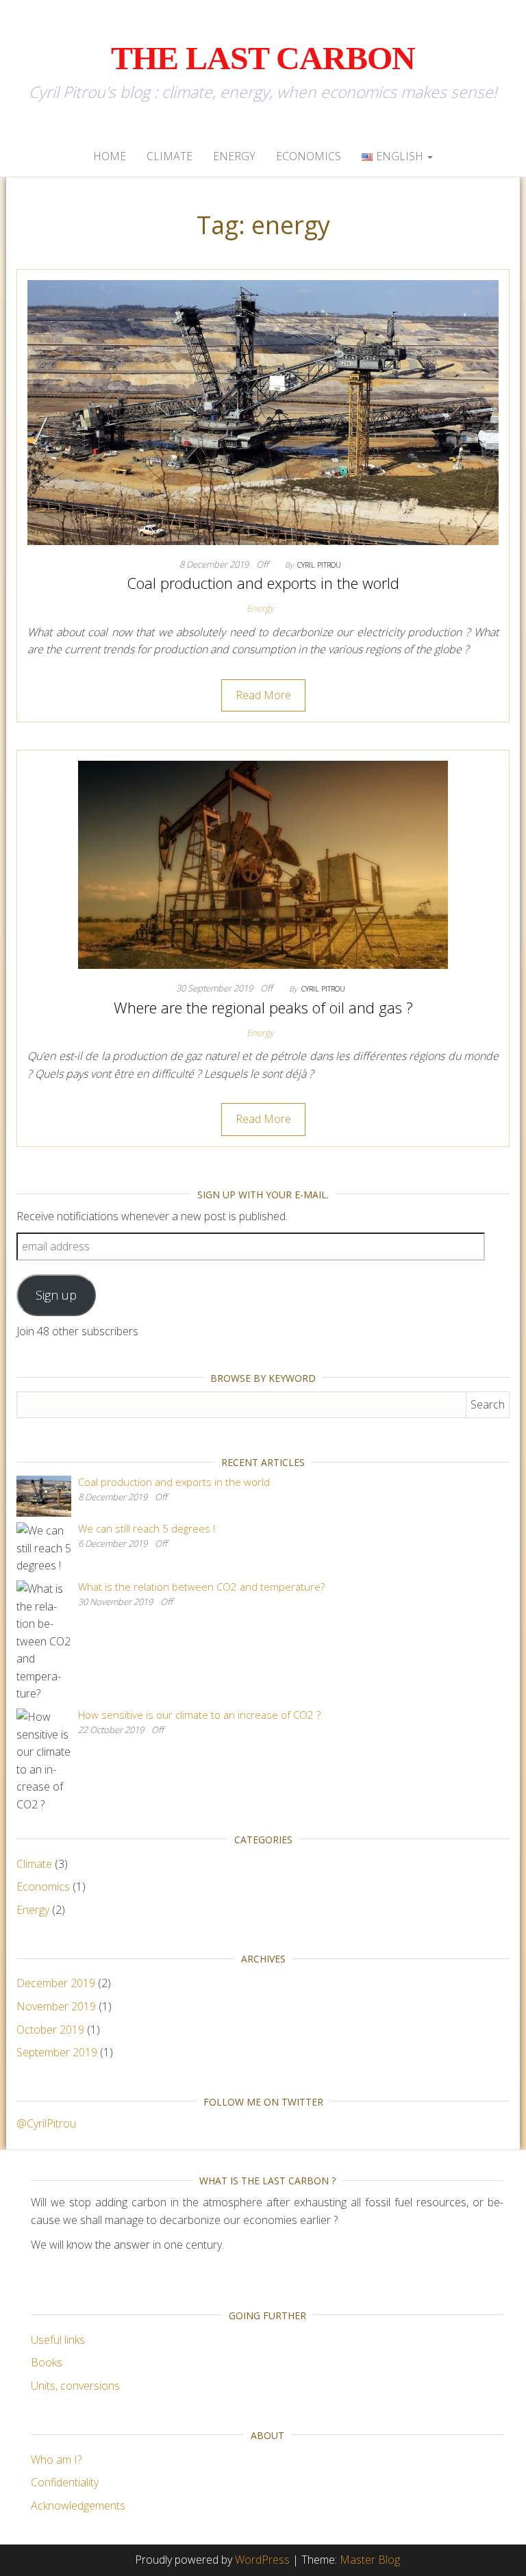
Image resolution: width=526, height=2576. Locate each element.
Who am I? (56, 2460)
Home (110, 156)
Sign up (56, 1295)
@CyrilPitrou (46, 2123)
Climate (170, 156)
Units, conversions (75, 2386)
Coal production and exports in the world (263, 583)
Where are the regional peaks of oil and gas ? (263, 1007)
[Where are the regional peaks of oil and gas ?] (263, 864)
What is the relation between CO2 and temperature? (201, 1587)
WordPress (262, 2560)
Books (47, 2362)
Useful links (58, 2340)
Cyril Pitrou (319, 565)
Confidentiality (65, 2482)
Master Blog (370, 2560)
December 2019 (56, 1983)
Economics (309, 156)
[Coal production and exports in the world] (263, 412)
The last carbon (263, 58)
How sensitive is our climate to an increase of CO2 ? (199, 1715)
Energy (234, 156)
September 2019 (57, 2052)
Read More (263, 695)
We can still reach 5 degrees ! (147, 1528)
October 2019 (50, 2030)
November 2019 (56, 2006)
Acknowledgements (78, 2505)
